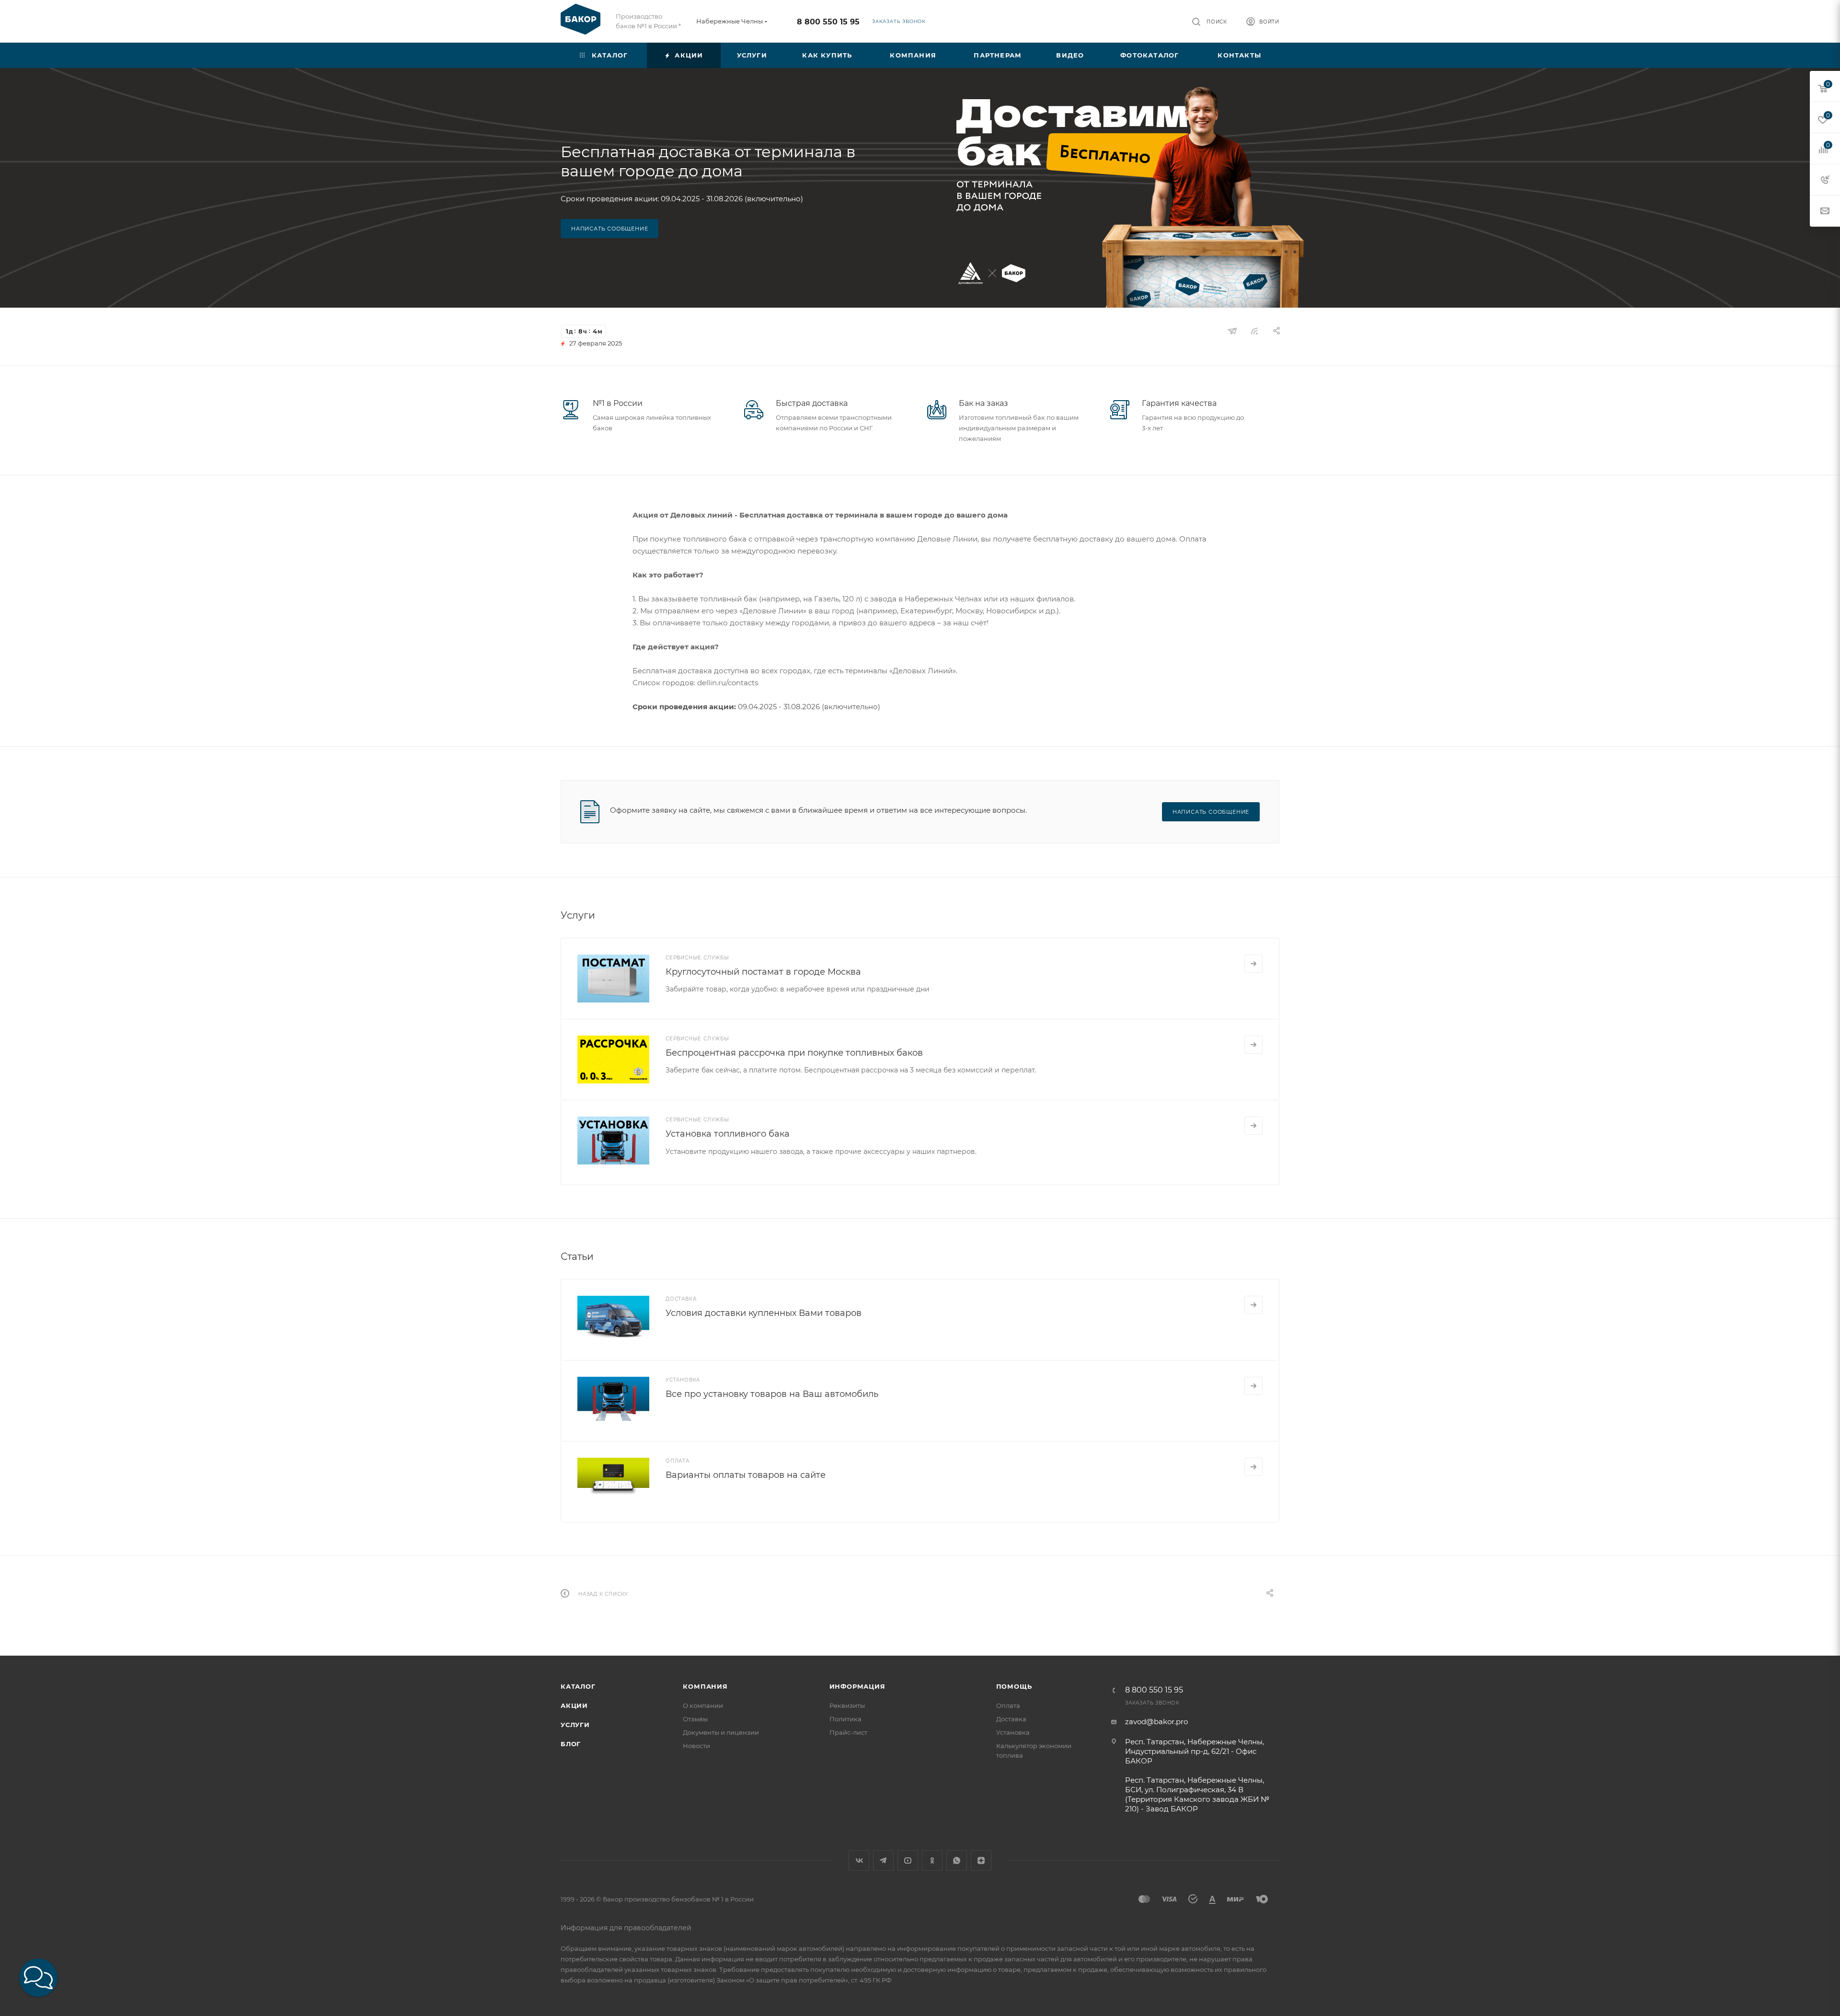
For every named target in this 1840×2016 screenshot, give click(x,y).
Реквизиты (847, 1705)
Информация (857, 1686)
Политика (845, 1719)
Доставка (1011, 1719)
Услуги (575, 1725)
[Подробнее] (1253, 964)
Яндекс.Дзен (981, 1860)
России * (667, 26)
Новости (696, 1746)
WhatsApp (957, 1860)
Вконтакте (859, 1860)
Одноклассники (932, 1860)
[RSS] (1254, 331)
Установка (1013, 1732)
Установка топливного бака (728, 1134)
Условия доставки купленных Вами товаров (764, 1313)
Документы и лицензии (721, 1732)
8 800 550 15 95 (828, 22)
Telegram (883, 1860)
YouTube (908, 1860)
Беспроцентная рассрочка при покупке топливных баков (794, 1053)
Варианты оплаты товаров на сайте (746, 1475)
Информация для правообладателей (626, 1928)
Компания (705, 1686)
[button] (38, 1978)
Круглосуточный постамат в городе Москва (763, 972)
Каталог (578, 1686)
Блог (571, 1744)
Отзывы (695, 1719)
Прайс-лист (848, 1732)
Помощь (1014, 1686)
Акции (574, 1705)
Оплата (1008, 1705)
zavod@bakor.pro (1156, 1722)
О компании (703, 1705)
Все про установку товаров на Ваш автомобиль (772, 1394)
